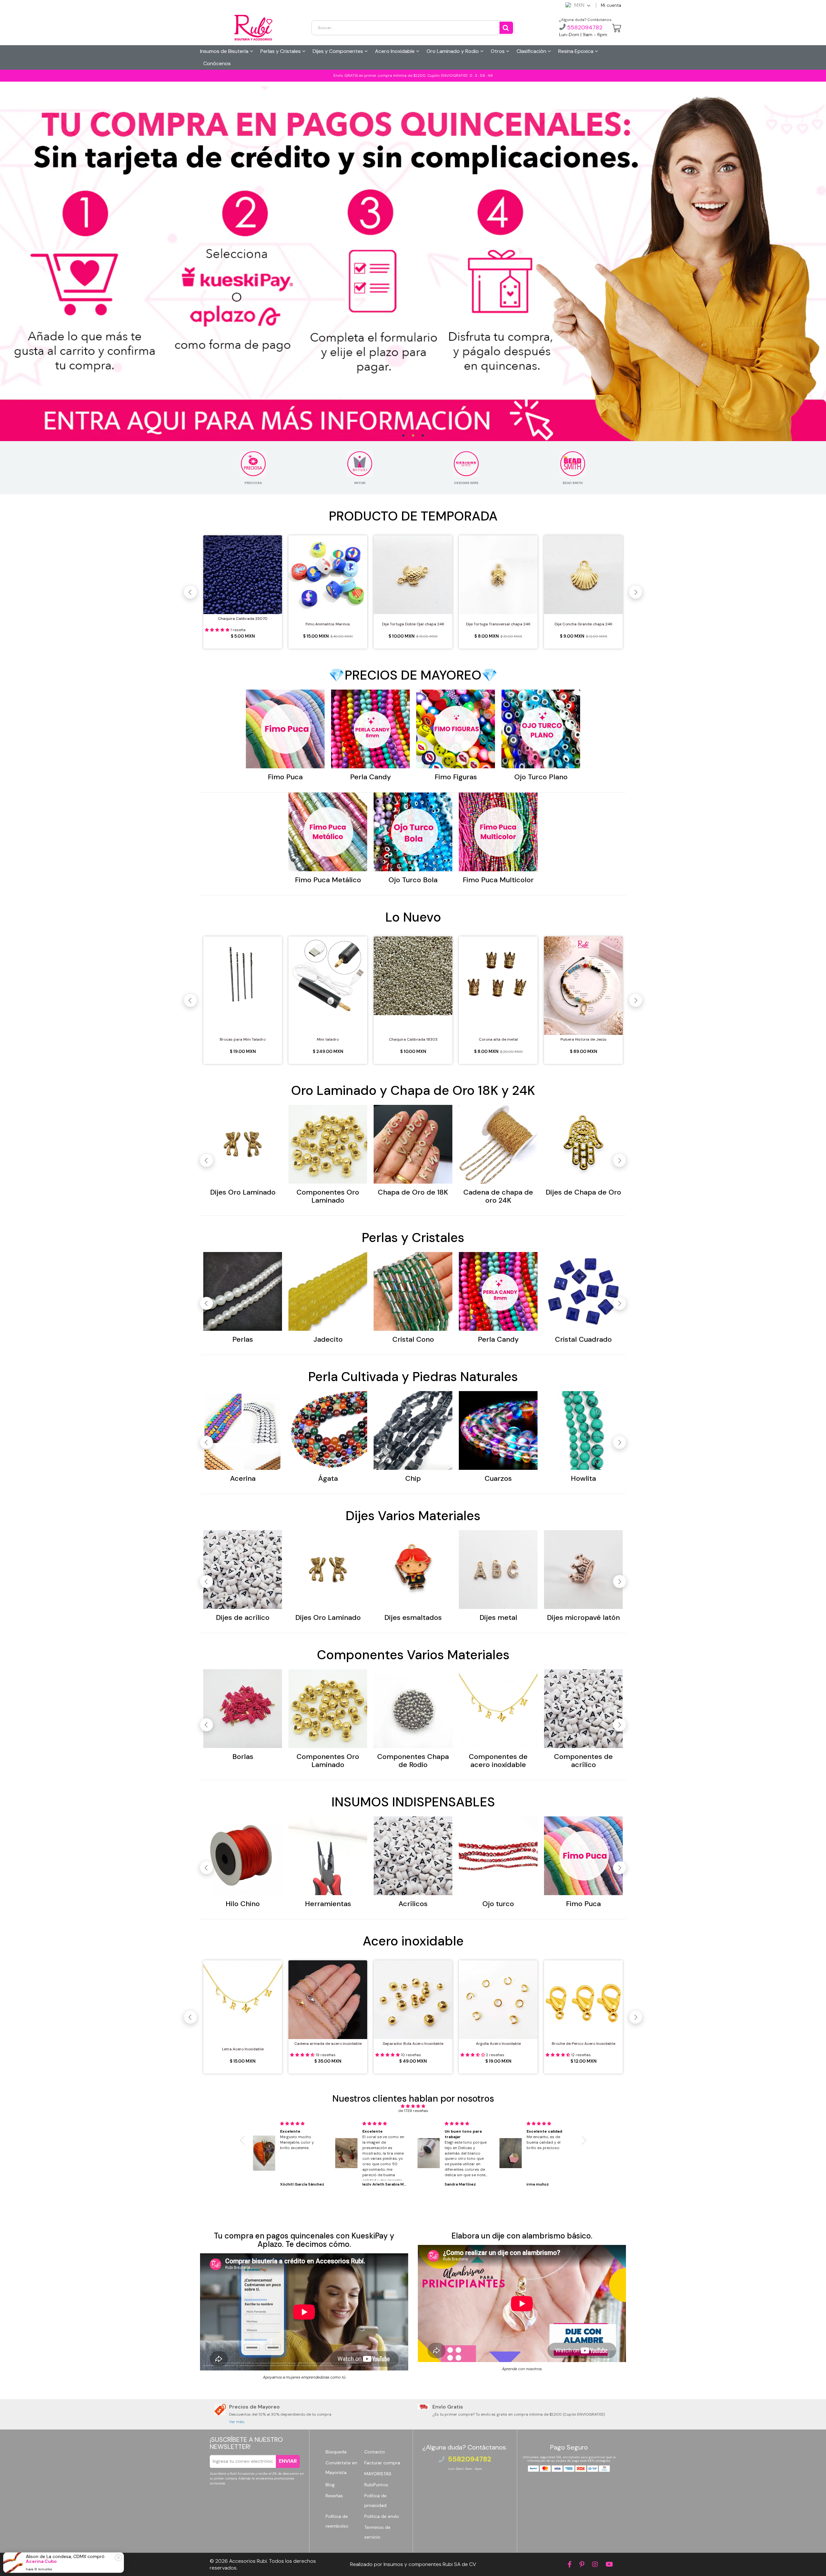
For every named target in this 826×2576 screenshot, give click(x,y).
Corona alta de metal (498, 1039)
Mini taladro (328, 1039)
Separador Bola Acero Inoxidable (413, 2044)
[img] (413, 2106)
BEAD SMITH (573, 483)
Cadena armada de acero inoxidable (328, 2044)
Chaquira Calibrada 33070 (243, 619)
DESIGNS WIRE (466, 483)
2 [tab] (413, 436)
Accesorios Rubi (248, 2561)
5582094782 (584, 27)
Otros (498, 51)
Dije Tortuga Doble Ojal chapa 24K (413, 624)
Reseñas (334, 2496)
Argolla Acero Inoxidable (498, 2044)
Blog (330, 2485)
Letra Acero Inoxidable (243, 2049)
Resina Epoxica (576, 51)
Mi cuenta (611, 5)
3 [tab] (423, 436)
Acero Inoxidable (395, 51)
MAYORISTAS (378, 2474)
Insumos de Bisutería (225, 51)
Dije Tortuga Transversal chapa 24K (498, 624)
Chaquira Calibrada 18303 (413, 1039)
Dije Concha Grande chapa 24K (584, 624)
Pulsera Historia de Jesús (584, 1039)
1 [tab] (403, 436)
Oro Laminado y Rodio (453, 51)
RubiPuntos (376, 2485)
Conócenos (217, 63)
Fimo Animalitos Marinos (328, 624)
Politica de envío (382, 2516)
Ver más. (237, 2422)
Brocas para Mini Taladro (243, 1039)
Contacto (375, 2452)
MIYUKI (360, 483)
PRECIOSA (253, 483)
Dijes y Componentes (338, 51)
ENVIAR (288, 2461)
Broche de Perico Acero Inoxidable (584, 2044)
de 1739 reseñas (413, 2111)
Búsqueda (336, 2452)
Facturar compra (382, 2463)
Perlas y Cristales (281, 51)
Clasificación (532, 51)
